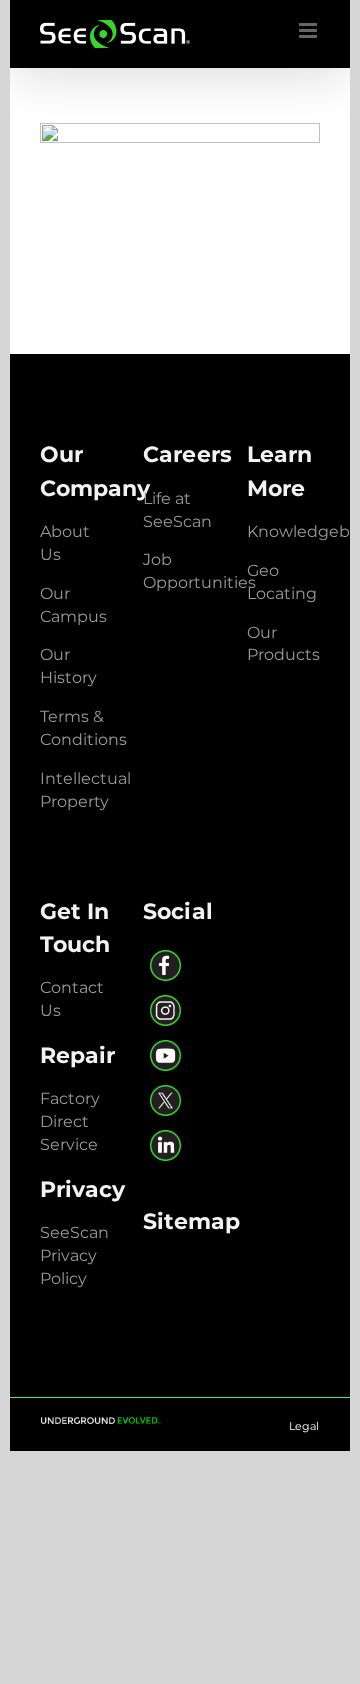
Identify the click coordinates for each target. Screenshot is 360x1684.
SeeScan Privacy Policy (74, 1255)
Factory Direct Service (70, 1121)
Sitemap (191, 1221)
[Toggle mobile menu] (309, 30)
